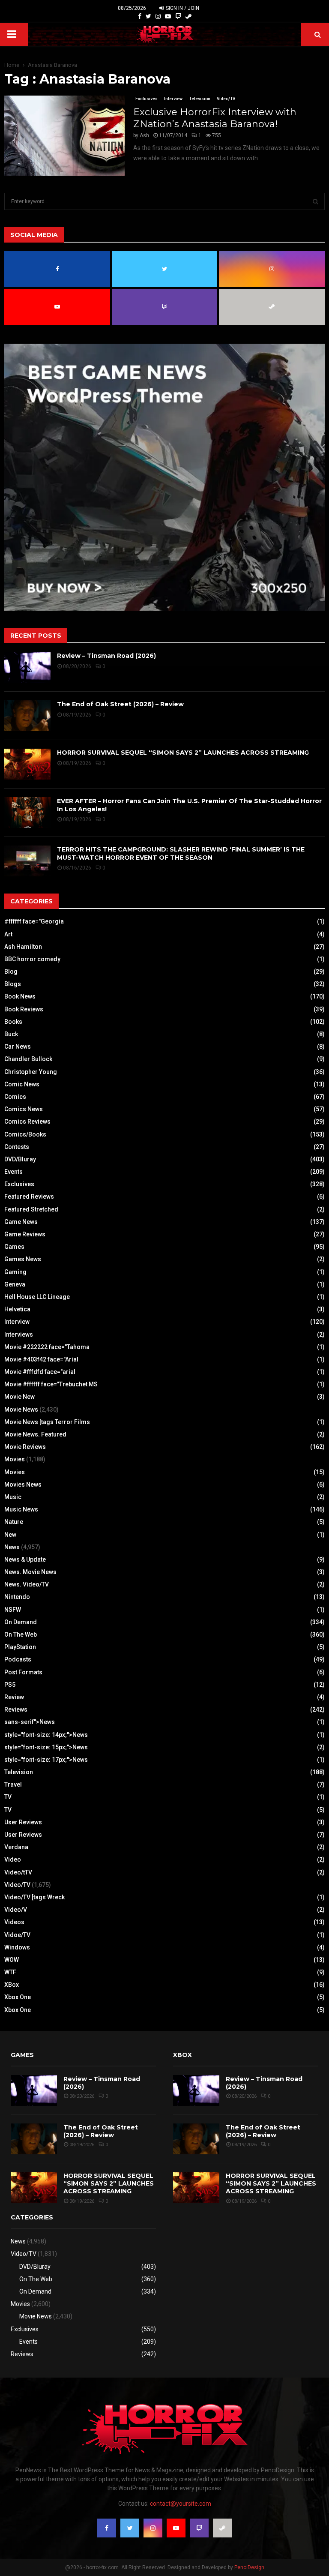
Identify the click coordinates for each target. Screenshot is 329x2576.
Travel (13, 1784)
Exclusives (147, 99)
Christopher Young (31, 1072)
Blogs (13, 984)
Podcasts (18, 1659)
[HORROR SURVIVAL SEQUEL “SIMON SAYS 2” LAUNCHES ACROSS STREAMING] (27, 764)
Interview (173, 99)
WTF (10, 1972)
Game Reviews (25, 1234)
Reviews (16, 1709)
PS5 (10, 1685)
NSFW (13, 1610)
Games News (23, 1259)
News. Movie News (30, 1572)
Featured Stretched (31, 1209)
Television (200, 99)
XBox (12, 1985)
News (12, 1547)
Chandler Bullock (28, 1059)
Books (13, 1022)
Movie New (19, 1397)
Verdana (16, 1847)
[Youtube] (168, 16)
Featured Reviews (29, 1197)
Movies (15, 1459)
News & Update (25, 1559)
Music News (21, 1509)
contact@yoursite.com (181, 2504)
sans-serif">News (30, 1722)
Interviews (19, 1334)
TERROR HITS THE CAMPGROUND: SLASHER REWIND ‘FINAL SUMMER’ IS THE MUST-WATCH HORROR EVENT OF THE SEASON (181, 853)
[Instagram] (158, 16)
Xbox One (18, 1997)
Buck (11, 1034)
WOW (12, 1960)
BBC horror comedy (32, 959)
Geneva (15, 1284)
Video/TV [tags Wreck (34, 1897)
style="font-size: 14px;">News (46, 1735)
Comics (15, 1097)
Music (13, 1497)
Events (13, 1172)
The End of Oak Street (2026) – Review (120, 704)
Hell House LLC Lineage (37, 1297)
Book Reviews (24, 1009)
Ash (144, 135)
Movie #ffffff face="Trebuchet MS (51, 1384)
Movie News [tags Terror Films (47, 1422)
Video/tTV (18, 1872)
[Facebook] (140, 16)
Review (14, 1697)
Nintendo (17, 1597)
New (10, 1535)
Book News (20, 996)
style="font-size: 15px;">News (46, 1747)
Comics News (24, 1109)
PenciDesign (249, 2567)
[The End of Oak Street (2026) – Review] (27, 716)
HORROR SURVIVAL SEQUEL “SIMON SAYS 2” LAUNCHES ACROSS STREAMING (183, 753)
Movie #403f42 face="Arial (41, 1359)
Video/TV (226, 99)
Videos (14, 1922)
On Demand (21, 1622)
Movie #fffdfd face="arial (40, 1372)
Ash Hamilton (23, 947)
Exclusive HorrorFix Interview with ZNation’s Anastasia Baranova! (215, 118)
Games (14, 1247)
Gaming (15, 1272)
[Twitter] (148, 16)
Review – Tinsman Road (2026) (106, 656)
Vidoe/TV (17, 1935)
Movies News (23, 1484)
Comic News (22, 1084)
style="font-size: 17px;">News (46, 1760)
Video (13, 1859)
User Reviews (23, 1822)
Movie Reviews (25, 1447)
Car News (18, 1047)
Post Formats (23, 1672)
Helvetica (17, 1309)
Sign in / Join (182, 8)
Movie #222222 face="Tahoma (47, 1347)
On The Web (21, 1634)
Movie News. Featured (35, 1434)
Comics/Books (25, 1134)
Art (8, 934)
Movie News (21, 1409)
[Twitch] (178, 16)
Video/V (16, 1910)
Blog (11, 972)
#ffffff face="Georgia (34, 921)
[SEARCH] (316, 201)
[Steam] (188, 16)
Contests (17, 1147)
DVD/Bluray (20, 1159)
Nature (14, 1522)
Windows (17, 1947)
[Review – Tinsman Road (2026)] (27, 667)
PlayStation (20, 1647)
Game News (21, 1222)
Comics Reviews (27, 1122)
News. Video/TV (27, 1584)
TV (8, 1797)
